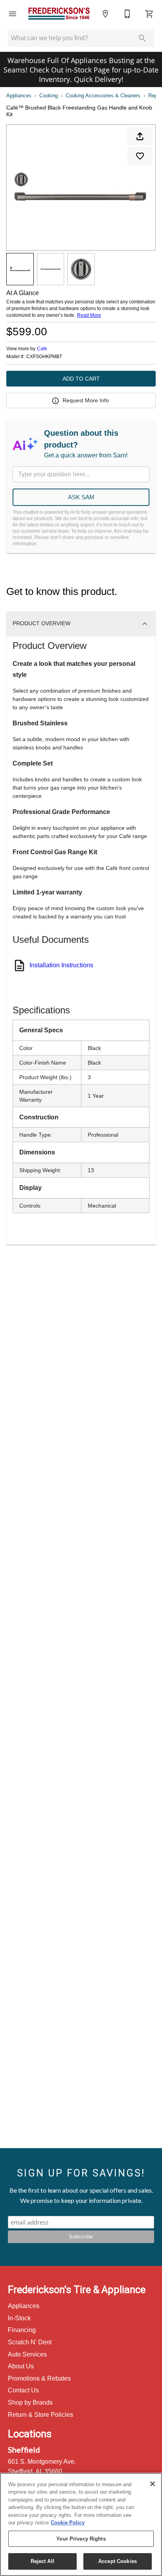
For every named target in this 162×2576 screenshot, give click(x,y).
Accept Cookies (118, 2561)
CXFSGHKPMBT (44, 357)
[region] (81, 2524)
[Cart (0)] (149, 14)
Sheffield (24, 2450)
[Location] (105, 14)
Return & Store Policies (40, 2415)
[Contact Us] (127, 14)
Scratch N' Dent (30, 2342)
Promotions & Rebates (39, 2378)
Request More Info (86, 400)
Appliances (19, 96)
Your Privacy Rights (81, 2539)
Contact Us (23, 2390)
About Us (21, 2366)
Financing (22, 2330)
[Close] (153, 2484)
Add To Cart (81, 379)
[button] (13, 14)
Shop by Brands (30, 2402)
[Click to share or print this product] (140, 136)
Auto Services (27, 2354)
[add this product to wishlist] (140, 156)
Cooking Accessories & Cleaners (103, 96)
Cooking (49, 96)
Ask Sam (81, 497)
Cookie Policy (68, 2523)
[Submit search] (142, 38)
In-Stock (19, 2318)
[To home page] (59, 14)
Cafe (42, 349)
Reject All (42, 2561)
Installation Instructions (61, 965)
